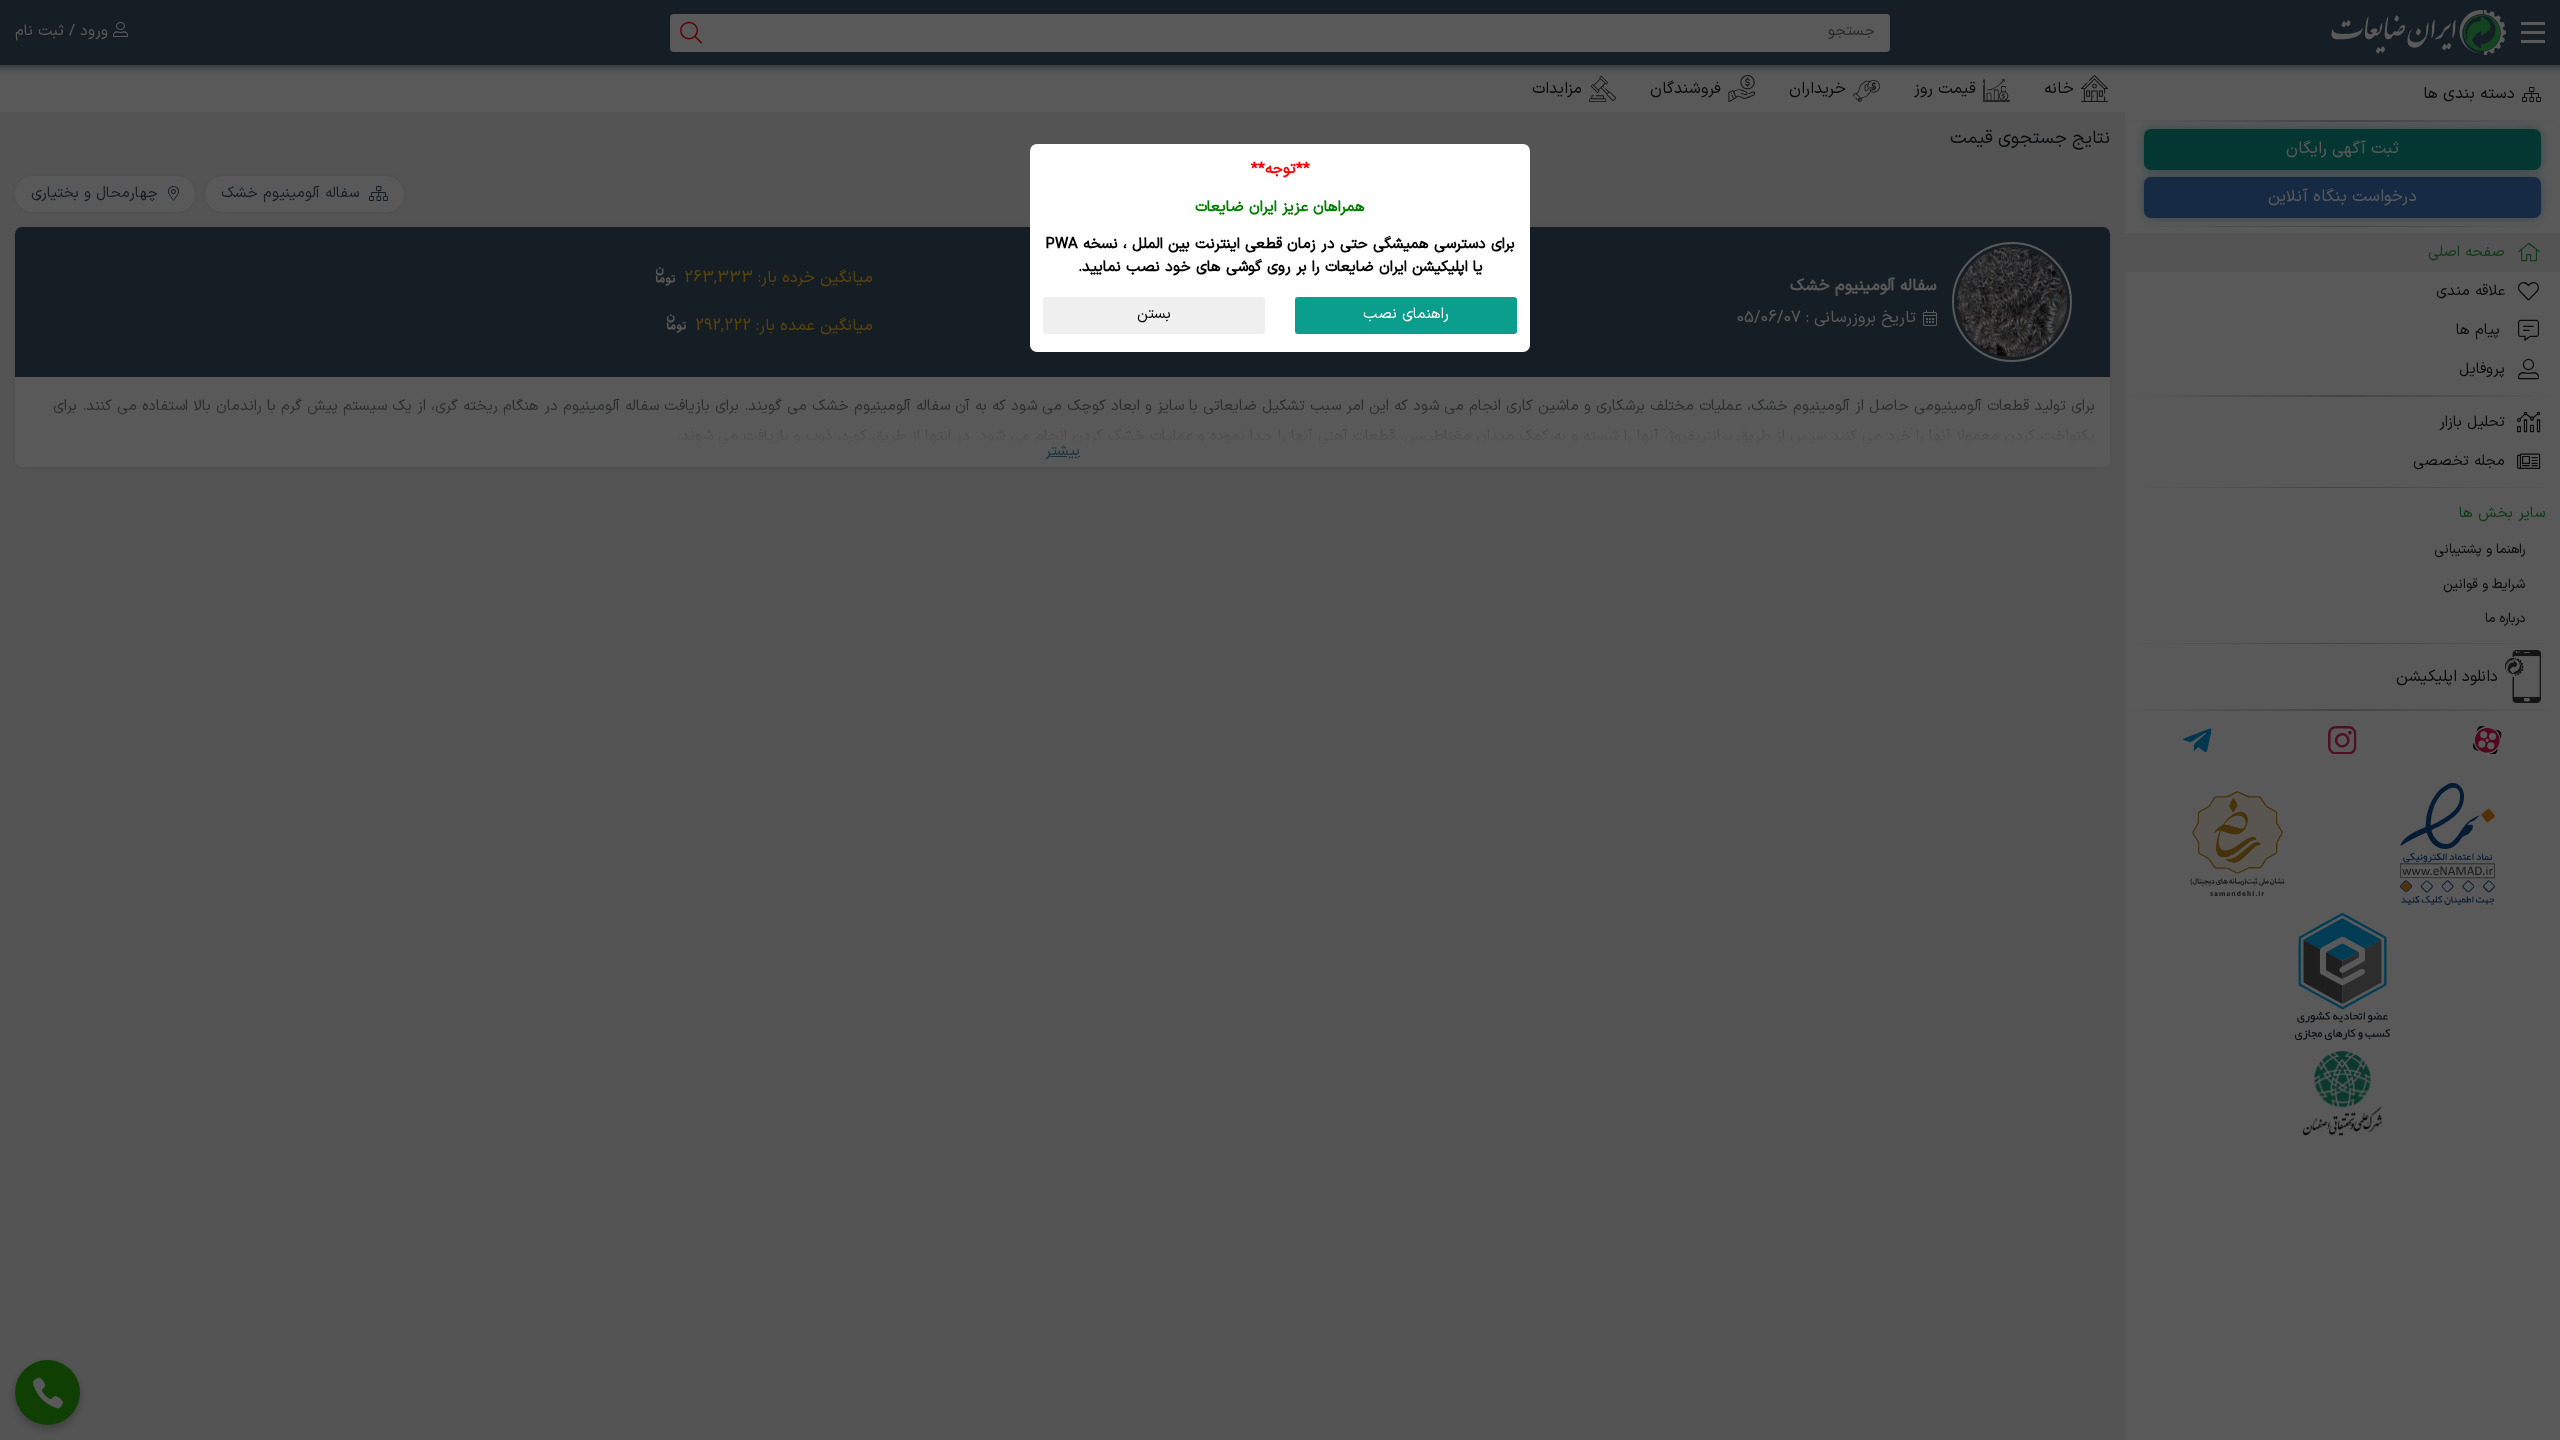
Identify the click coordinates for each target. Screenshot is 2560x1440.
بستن (1154, 314)
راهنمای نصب (1406, 314)
